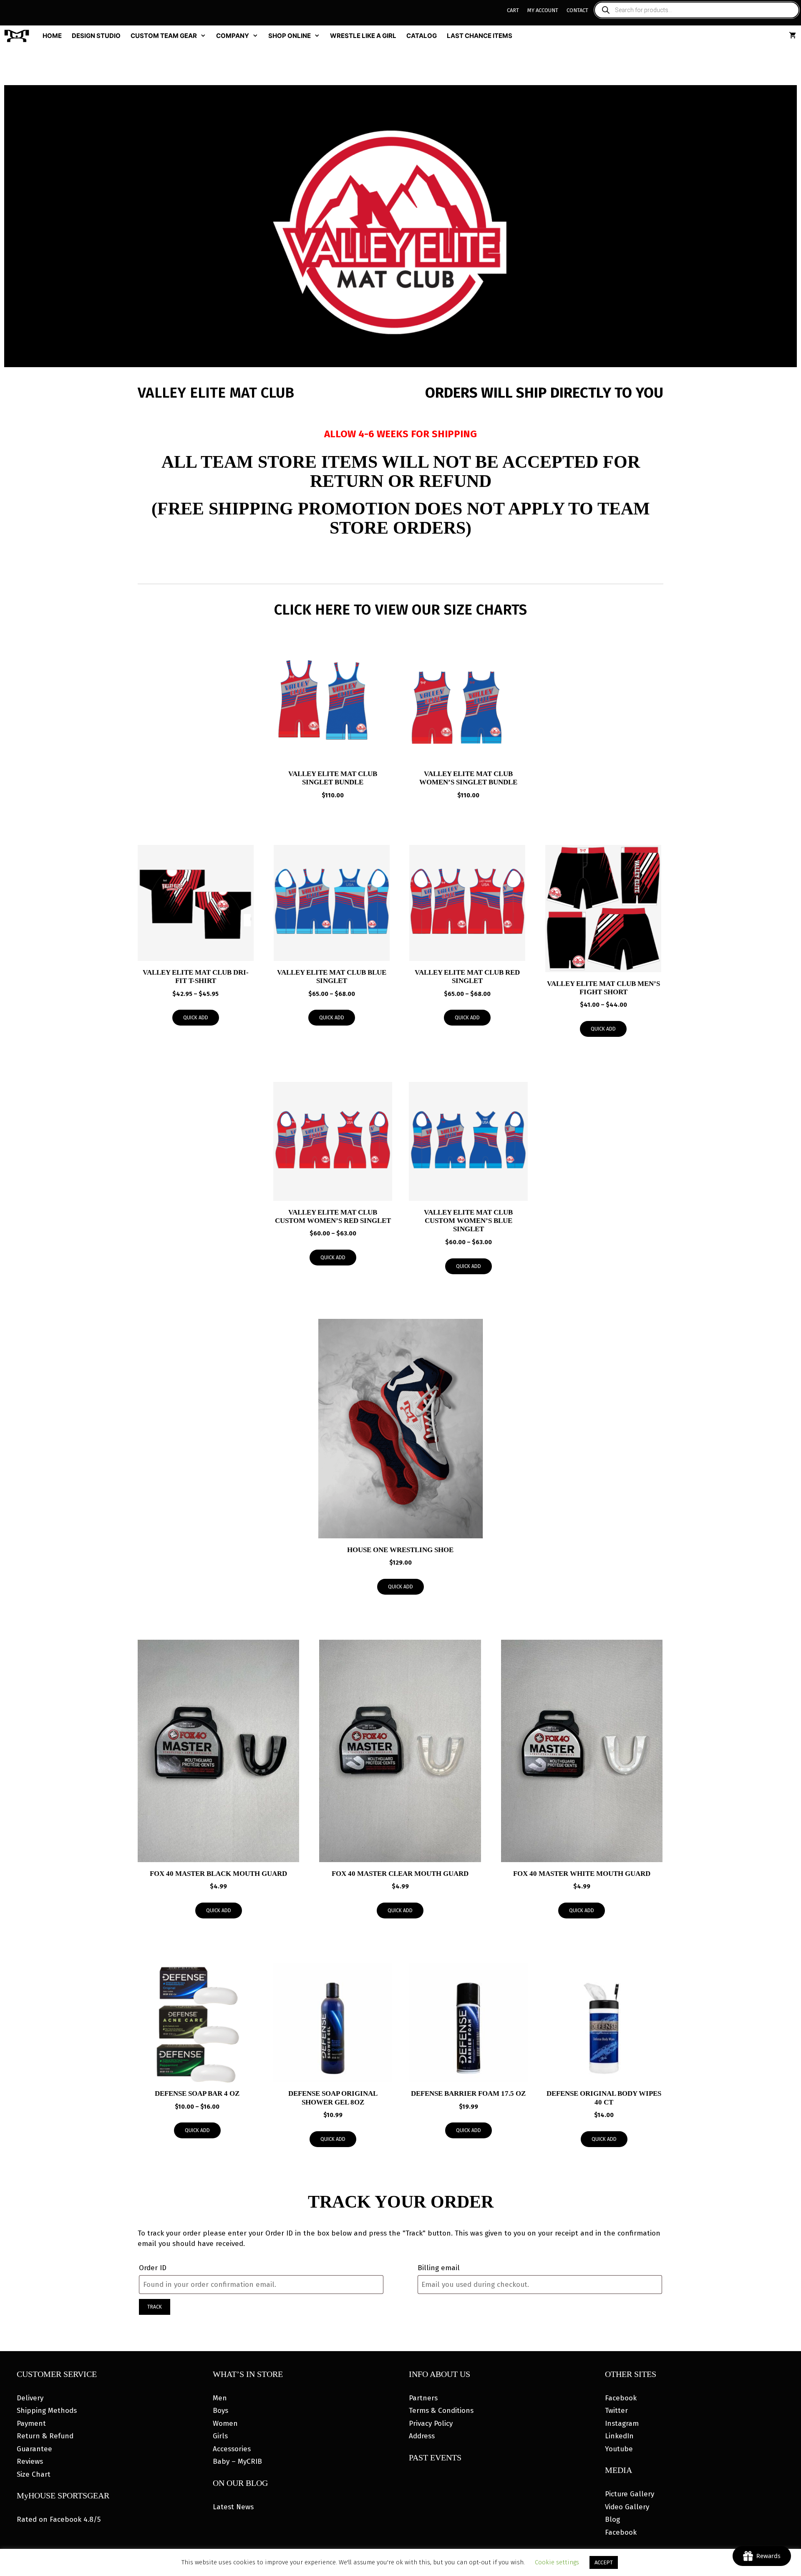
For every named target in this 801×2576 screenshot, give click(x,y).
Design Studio (96, 36)
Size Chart (34, 2474)
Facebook (621, 2398)
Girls (220, 2436)
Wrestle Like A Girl (363, 36)
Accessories (232, 2449)
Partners (423, 2398)
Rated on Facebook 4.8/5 (59, 2519)
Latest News (233, 2507)
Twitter (616, 2411)
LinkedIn (619, 2436)
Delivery (30, 2398)
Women (225, 2424)
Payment (31, 2424)
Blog (612, 2519)
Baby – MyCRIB (237, 2461)
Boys (220, 2411)
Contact (577, 10)
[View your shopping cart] (792, 36)
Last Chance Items (480, 36)
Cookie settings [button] (557, 2562)
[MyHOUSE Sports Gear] (19, 36)
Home (52, 36)
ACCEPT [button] (604, 2562)
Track (155, 2307)
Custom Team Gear (164, 36)
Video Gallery (627, 2507)
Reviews (30, 2461)
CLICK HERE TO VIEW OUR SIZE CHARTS (400, 610)
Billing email (439, 2268)
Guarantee (34, 2449)
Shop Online (290, 36)
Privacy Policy (431, 2424)
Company (233, 36)
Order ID (153, 2268)
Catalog (422, 36)
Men (220, 2398)
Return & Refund (45, 2436)
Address (422, 2436)
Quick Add (196, 1018)
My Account (543, 10)
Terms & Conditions (441, 2411)
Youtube (619, 2449)
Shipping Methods (47, 2411)
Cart (513, 10)
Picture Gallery (630, 2494)
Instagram (622, 2424)
